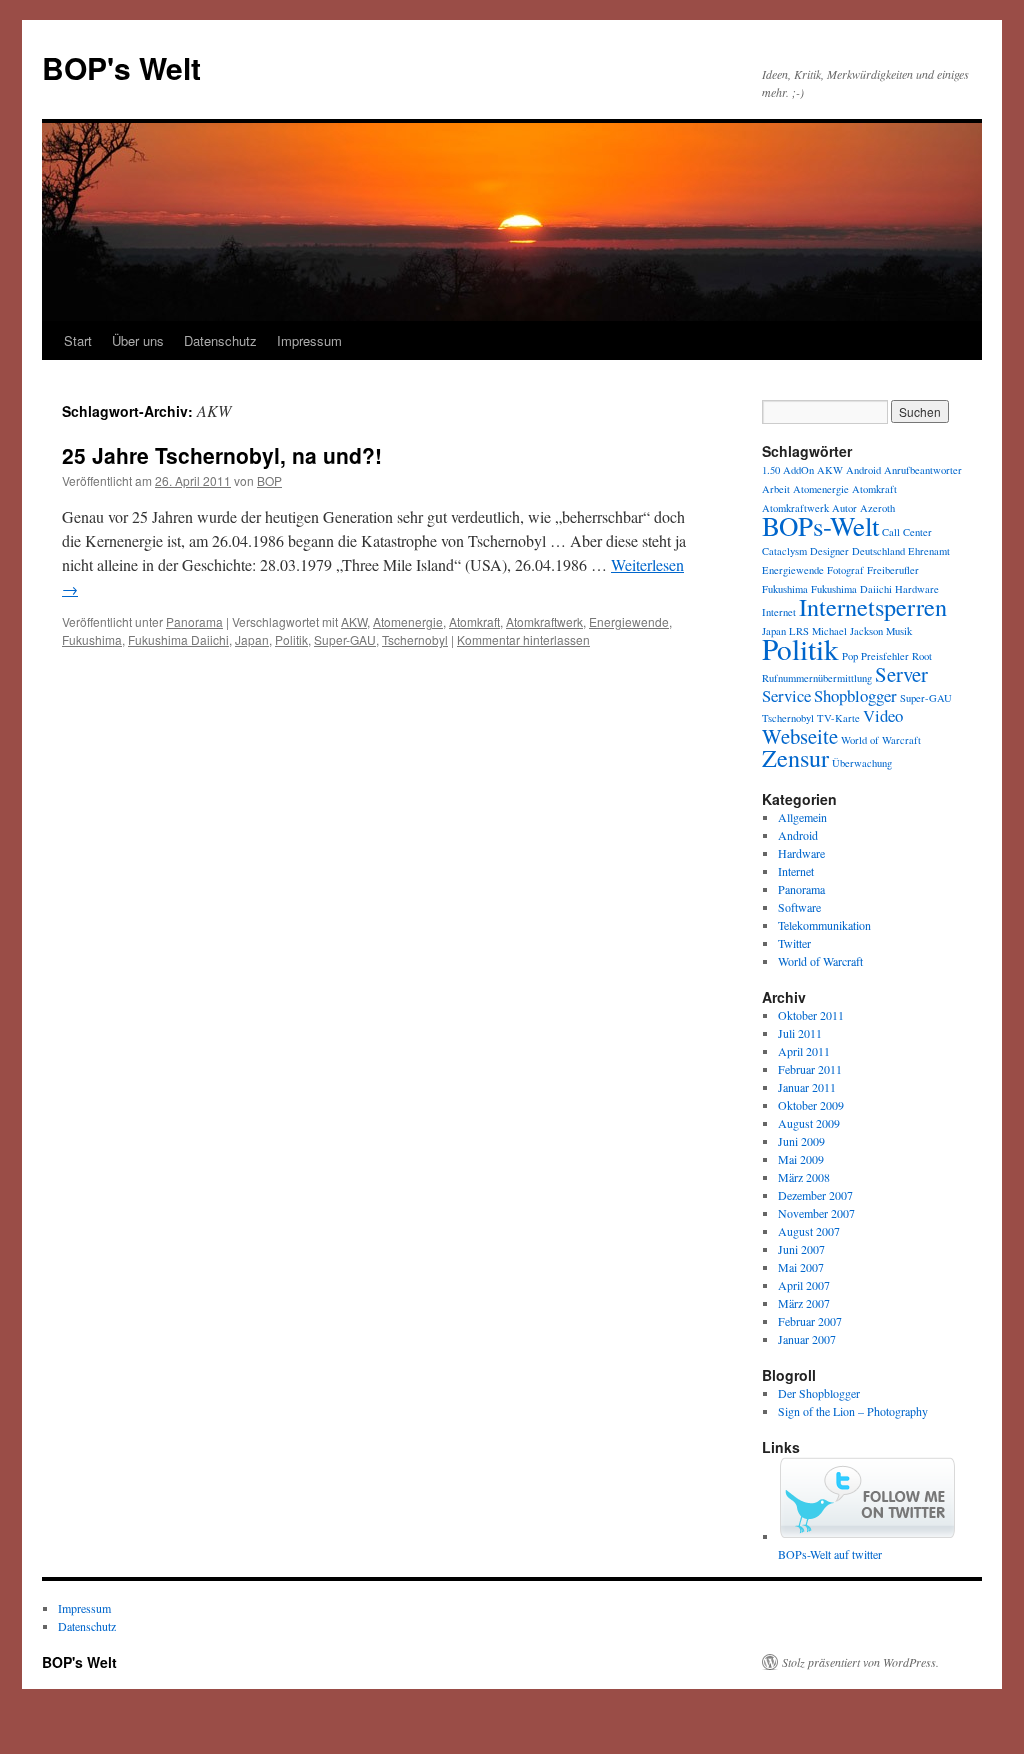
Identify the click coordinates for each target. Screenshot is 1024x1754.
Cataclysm (784, 551)
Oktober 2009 (811, 1105)
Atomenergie (408, 621)
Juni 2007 (801, 1249)
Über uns (138, 340)
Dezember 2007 (815, 1195)
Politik (291, 639)
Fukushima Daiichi (178, 639)
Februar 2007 (810, 1321)
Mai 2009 (801, 1159)
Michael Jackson (847, 631)
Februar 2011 (810, 1069)
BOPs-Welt (820, 526)
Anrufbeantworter (923, 470)
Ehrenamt (929, 551)
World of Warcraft (881, 740)
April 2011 (804, 1051)
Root (922, 656)
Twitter (794, 943)
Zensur (795, 757)
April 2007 (804, 1285)
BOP (269, 480)
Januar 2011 (807, 1087)
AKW (354, 621)
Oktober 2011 (811, 1015)
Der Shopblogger (819, 1393)
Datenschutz (220, 340)
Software (799, 907)
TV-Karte (838, 718)
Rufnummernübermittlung (817, 678)
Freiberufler (893, 570)
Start (78, 340)
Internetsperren (873, 606)
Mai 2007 (801, 1267)
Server (901, 674)
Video (883, 715)
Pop (850, 656)
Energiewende (629, 621)
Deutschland (878, 551)
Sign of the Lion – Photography (853, 1411)
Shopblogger (855, 695)
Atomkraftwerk (544, 621)
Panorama (194, 621)
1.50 (771, 470)
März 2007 (804, 1303)
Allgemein (802, 817)
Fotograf (845, 570)
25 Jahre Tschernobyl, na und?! (222, 455)
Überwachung (862, 763)
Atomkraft (474, 621)
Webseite (800, 736)
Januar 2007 (807, 1339)
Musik (899, 631)
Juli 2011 (800, 1033)
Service (786, 695)
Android (863, 470)
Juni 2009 (801, 1141)
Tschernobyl (415, 639)
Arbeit (776, 489)
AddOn (798, 470)
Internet (779, 612)
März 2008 (804, 1177)
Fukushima (92, 639)
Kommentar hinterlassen (523, 639)
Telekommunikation (824, 925)
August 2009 (809, 1123)
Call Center (907, 532)
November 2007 (816, 1213)
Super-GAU (345, 639)
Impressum (309, 340)
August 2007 (809, 1231)
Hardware (917, 589)
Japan (252, 639)
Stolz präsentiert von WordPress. (860, 1662)
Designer (829, 551)
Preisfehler (885, 656)
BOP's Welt (121, 67)
